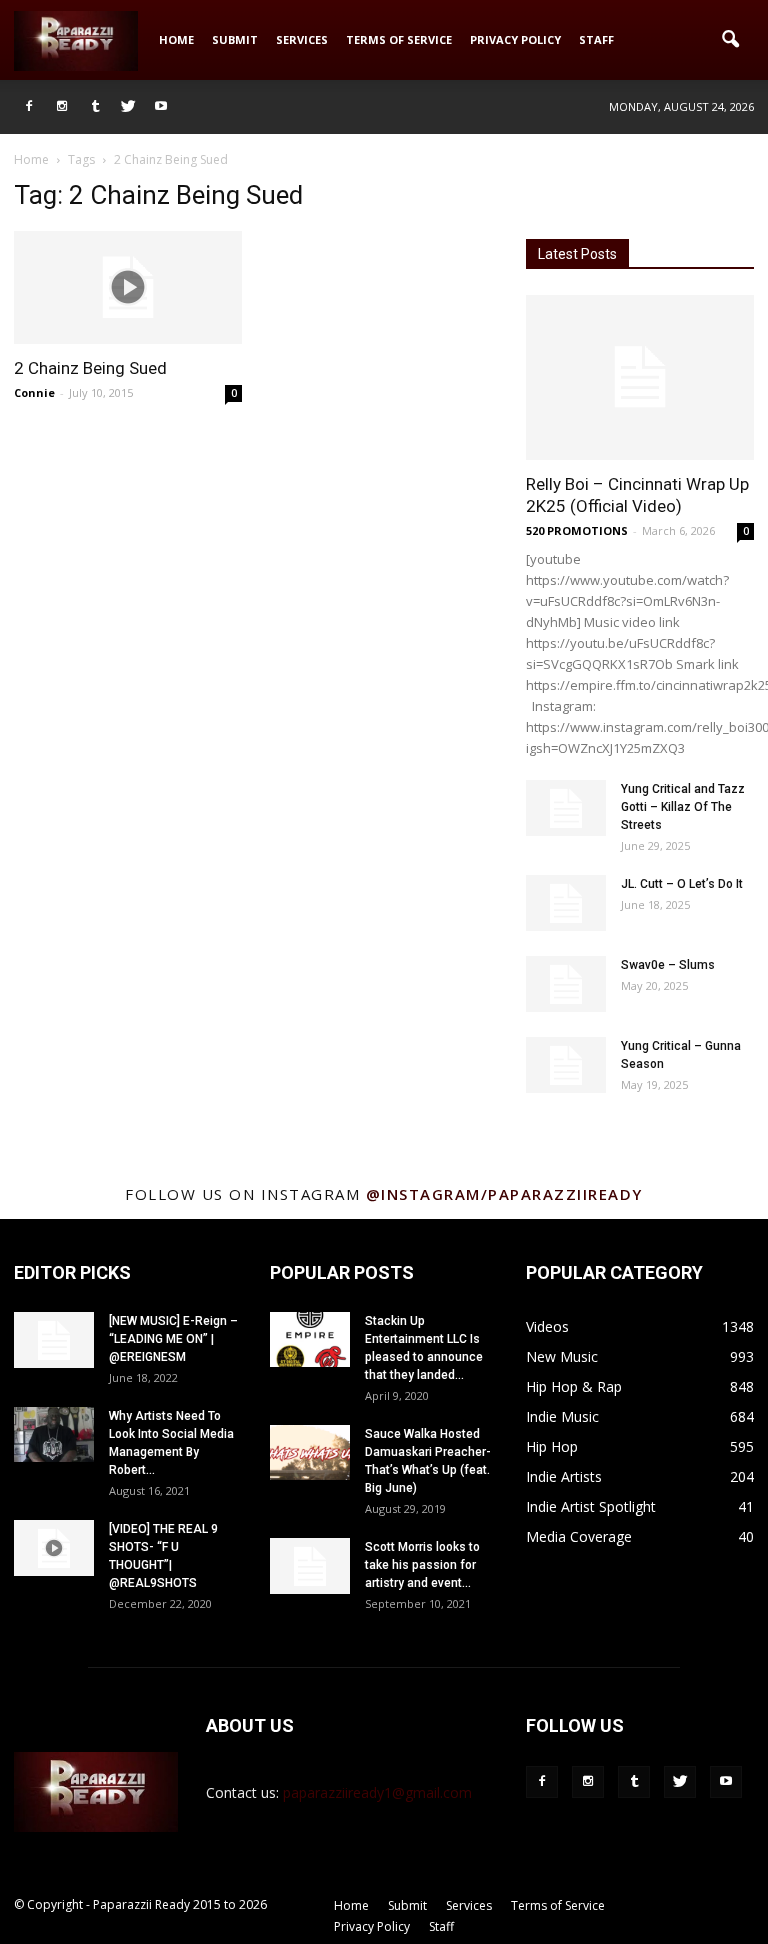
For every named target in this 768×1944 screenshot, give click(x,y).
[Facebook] (29, 107)
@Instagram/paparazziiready (504, 1194)
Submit (235, 39)
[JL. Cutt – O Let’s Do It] (566, 903)
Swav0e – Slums (668, 965)
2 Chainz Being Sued (90, 368)
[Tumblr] (95, 107)
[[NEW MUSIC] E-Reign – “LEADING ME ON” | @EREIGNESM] (54, 1340)
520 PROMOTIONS (577, 530)
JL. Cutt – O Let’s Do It (682, 884)
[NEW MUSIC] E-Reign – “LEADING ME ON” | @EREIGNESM (173, 1339)
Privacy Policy (515, 39)
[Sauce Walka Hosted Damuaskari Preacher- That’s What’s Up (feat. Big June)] (310, 1452)
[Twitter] (128, 107)
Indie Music (562, 1416)
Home (176, 39)
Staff (596, 39)
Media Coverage (579, 1536)
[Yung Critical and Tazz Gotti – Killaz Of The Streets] (566, 808)
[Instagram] (62, 107)
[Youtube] (161, 107)
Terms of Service (399, 39)
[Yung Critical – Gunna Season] (566, 1065)
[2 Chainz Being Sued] (128, 287)
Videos (547, 1326)
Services (302, 39)
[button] (730, 40)
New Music (562, 1356)
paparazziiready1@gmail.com (377, 1792)
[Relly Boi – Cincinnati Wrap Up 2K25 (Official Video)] (640, 377)
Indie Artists (564, 1476)
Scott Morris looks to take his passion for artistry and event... (422, 1565)
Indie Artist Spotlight (591, 1506)
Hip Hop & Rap (574, 1386)
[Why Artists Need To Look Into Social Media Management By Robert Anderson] (54, 1434)
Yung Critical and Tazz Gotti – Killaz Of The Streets (683, 807)
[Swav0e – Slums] (566, 984)
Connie (34, 392)
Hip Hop (552, 1446)
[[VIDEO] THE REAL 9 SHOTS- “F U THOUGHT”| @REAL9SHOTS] (54, 1548)
